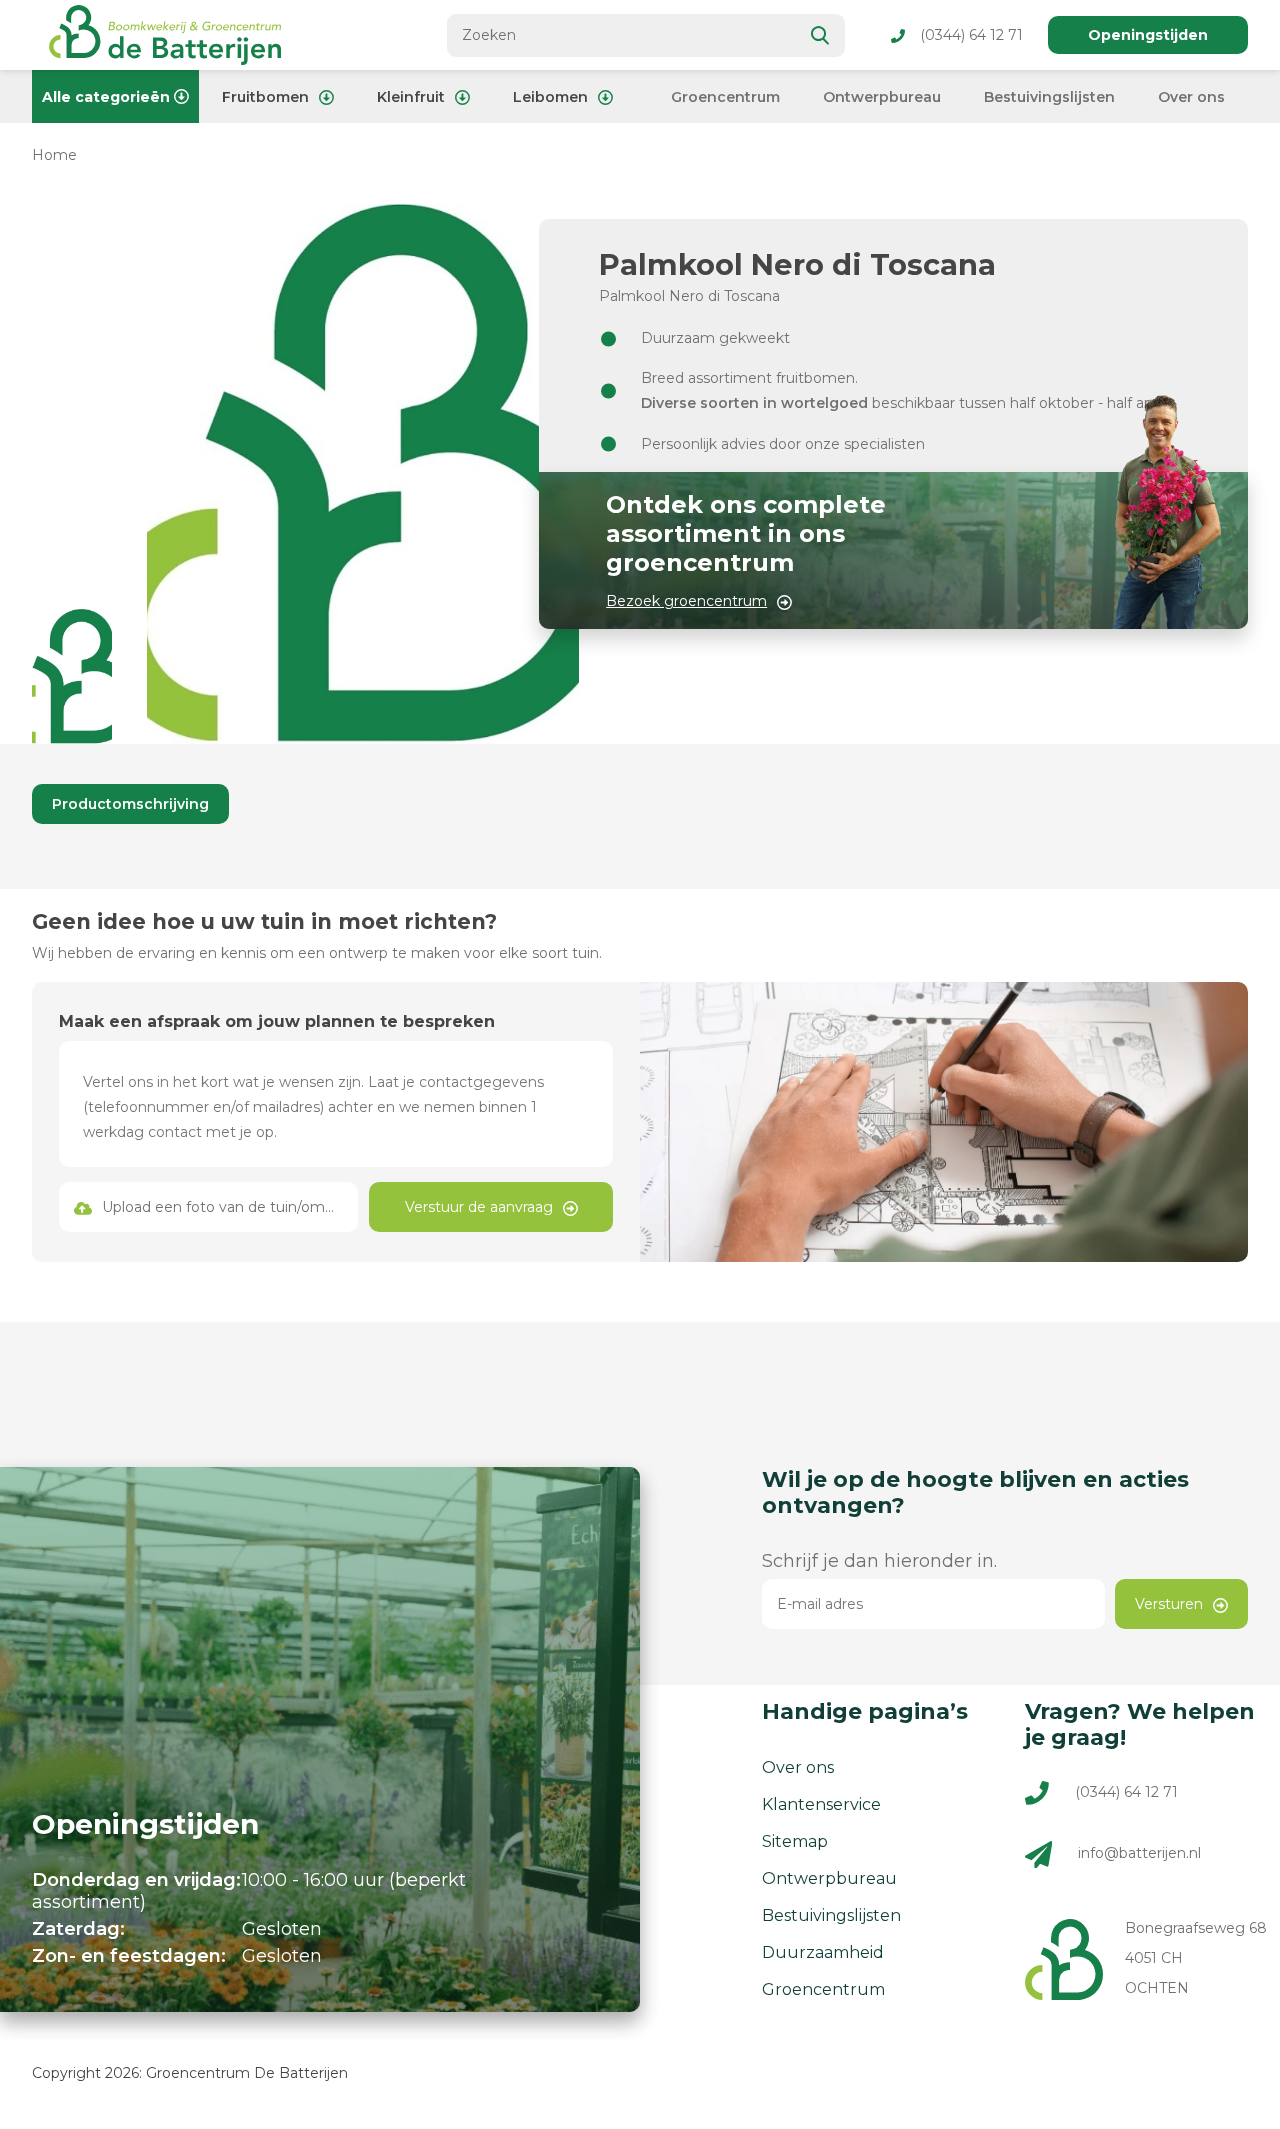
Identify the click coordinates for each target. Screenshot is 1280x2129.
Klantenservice (821, 1804)
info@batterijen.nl (1139, 1853)
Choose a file (209, 1207)
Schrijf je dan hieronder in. (879, 1561)
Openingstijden (1148, 35)
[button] (72, 676)
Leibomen (550, 97)
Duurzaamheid (823, 1952)
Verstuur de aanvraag (479, 1207)
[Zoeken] (821, 35)
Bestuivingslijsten (1049, 97)
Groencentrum (725, 97)
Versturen (1169, 1604)
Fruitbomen (265, 97)
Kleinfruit (411, 97)
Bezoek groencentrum (686, 601)
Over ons (1191, 97)
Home (54, 155)
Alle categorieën (106, 97)
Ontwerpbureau (882, 97)
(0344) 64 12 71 (971, 35)
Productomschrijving (130, 804)
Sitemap (795, 1841)
